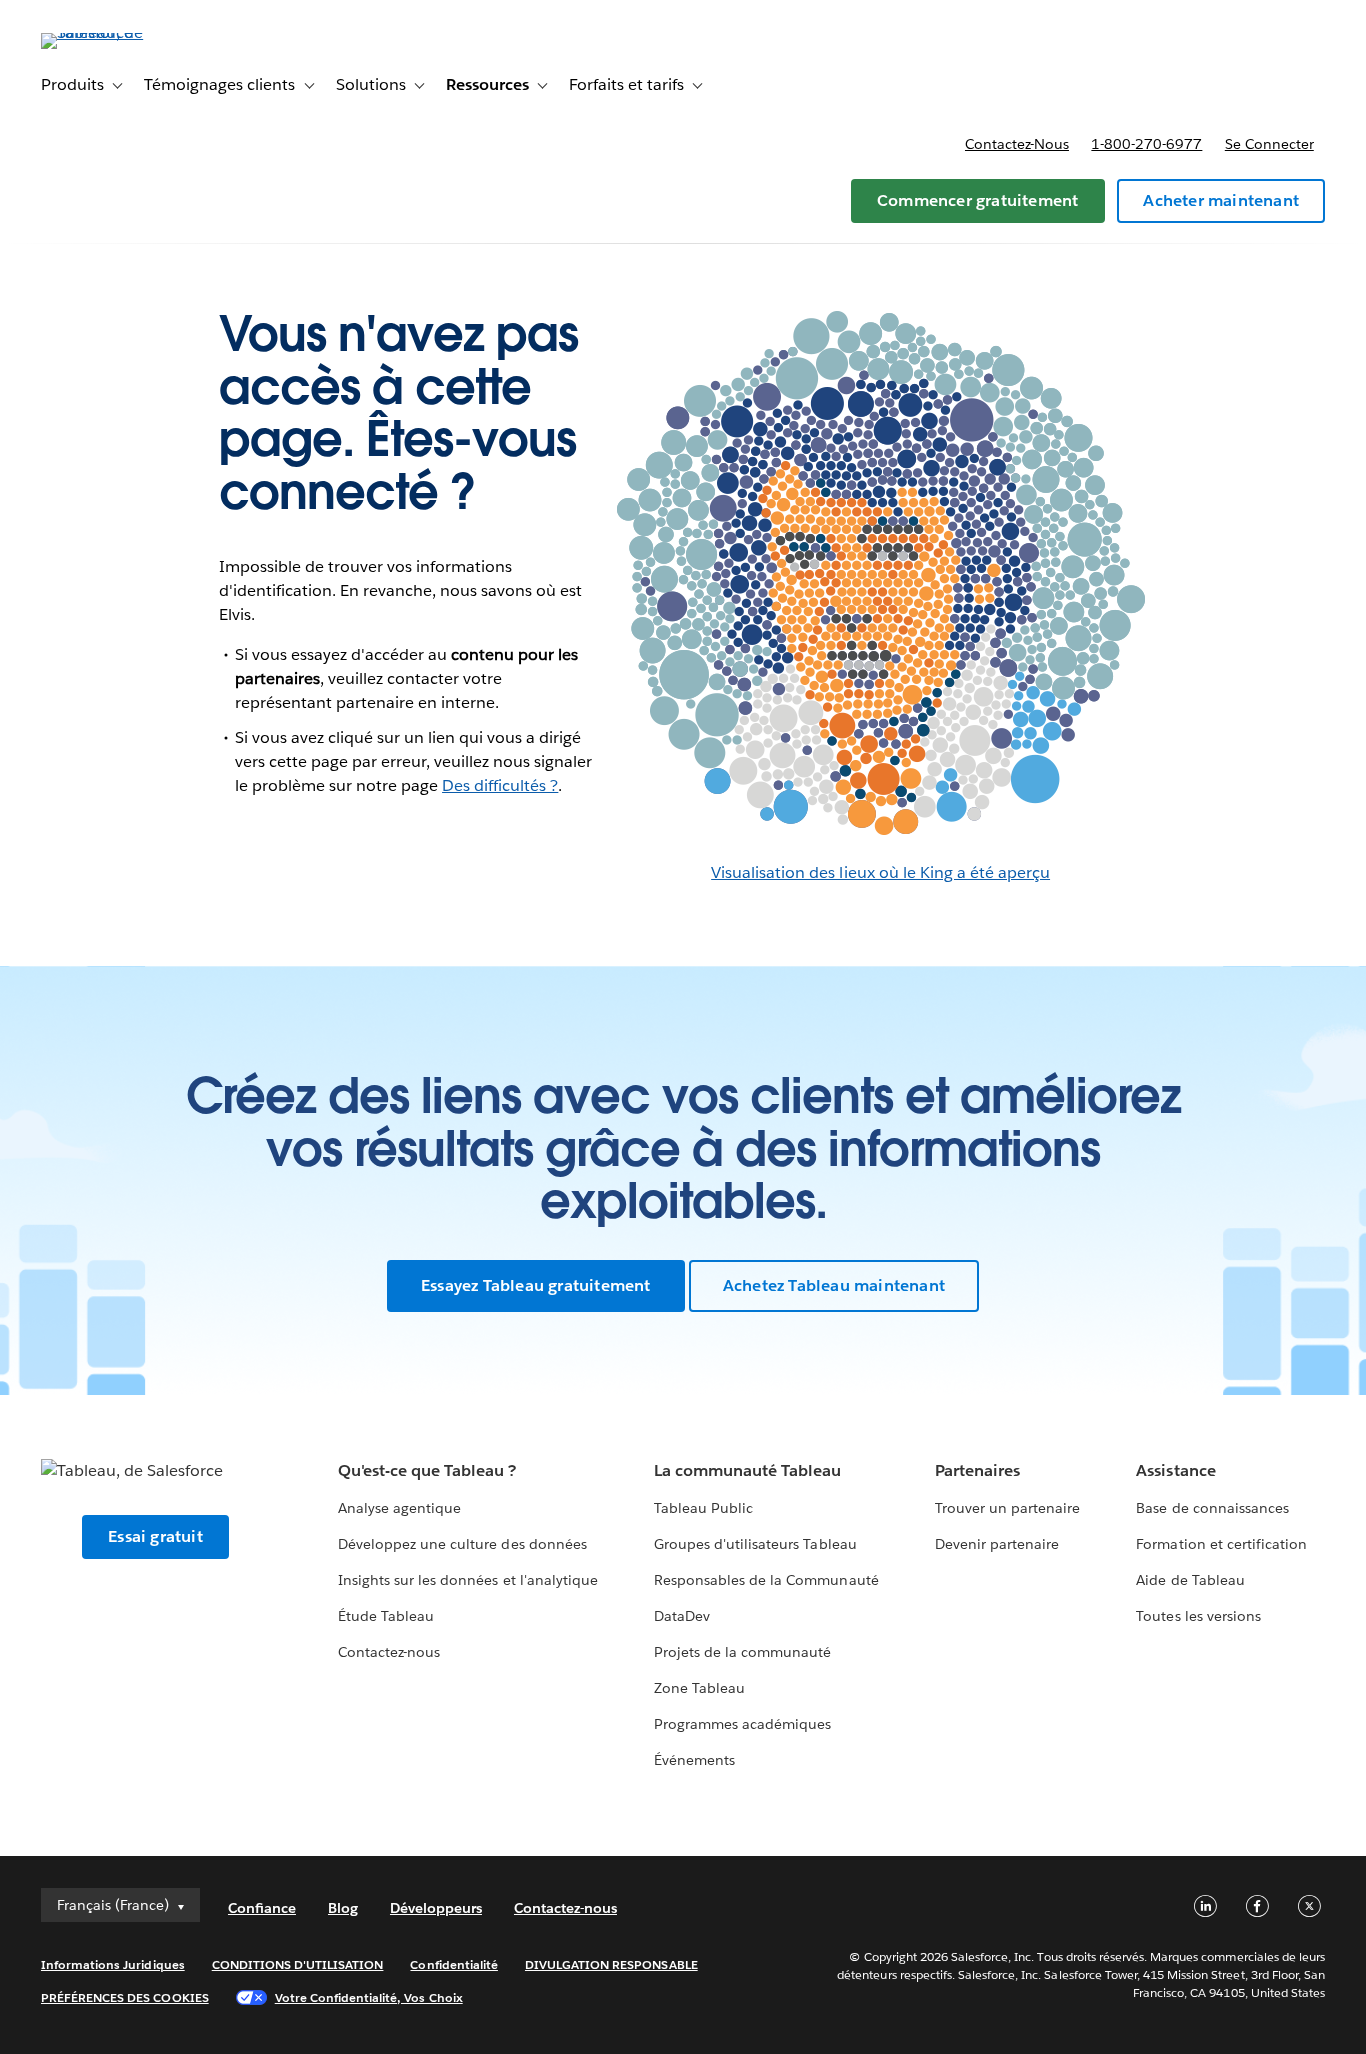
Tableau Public (703, 1508)
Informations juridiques (113, 1964)
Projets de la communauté (742, 1652)
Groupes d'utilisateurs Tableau (755, 1544)
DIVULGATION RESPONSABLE (611, 1964)
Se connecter (1269, 144)
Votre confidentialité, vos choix (369, 1997)
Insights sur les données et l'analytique (468, 1580)
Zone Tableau (699, 1688)
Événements (694, 1760)
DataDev (682, 1616)
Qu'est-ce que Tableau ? (427, 1470)
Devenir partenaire (997, 1544)
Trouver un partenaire (1007, 1508)
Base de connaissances (1212, 1508)
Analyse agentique (399, 1508)
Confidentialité (453, 1964)
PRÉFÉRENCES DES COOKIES (125, 1997)
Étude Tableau (386, 1616)
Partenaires (977, 1470)
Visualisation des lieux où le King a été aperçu (880, 872)
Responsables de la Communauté (766, 1580)
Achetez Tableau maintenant (834, 1285)
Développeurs (436, 1908)
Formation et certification (1221, 1544)
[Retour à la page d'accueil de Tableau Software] (116, 32)
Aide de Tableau (1190, 1580)
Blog (343, 1908)
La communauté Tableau (747, 1470)
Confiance (262, 1908)
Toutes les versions (1198, 1616)
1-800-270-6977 (1146, 144)
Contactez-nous (1017, 144)
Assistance (1175, 1470)
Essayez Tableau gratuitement (536, 1285)
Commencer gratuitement (977, 200)
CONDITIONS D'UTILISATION (298, 1964)
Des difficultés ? (500, 785)
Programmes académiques (742, 1724)
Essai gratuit (155, 1536)
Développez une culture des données (462, 1544)
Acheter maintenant (1221, 200)
